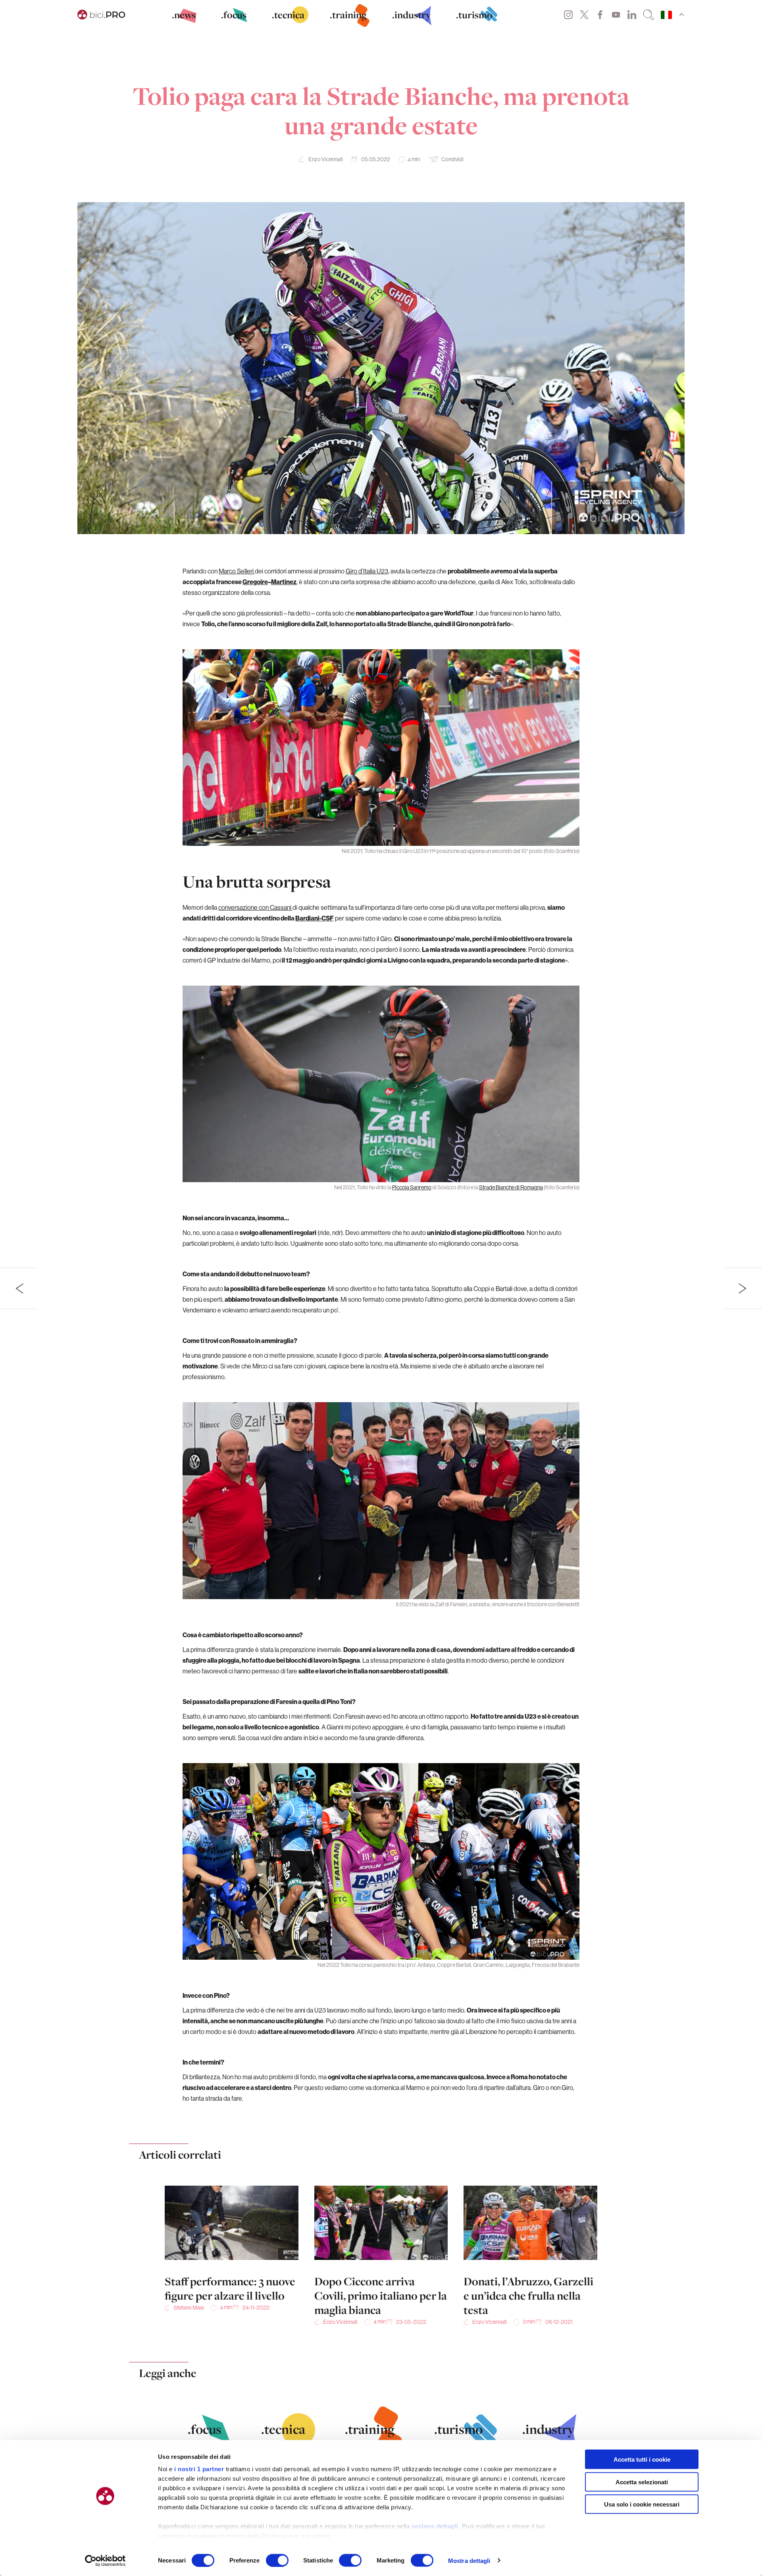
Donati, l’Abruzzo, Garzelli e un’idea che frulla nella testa (528, 2296)
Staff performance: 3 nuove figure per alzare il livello (230, 2288)
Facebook (600, 15)
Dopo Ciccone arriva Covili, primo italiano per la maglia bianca (381, 2296)
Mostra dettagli (469, 2560)
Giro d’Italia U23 (367, 571)
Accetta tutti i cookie (642, 2459)
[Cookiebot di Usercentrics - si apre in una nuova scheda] (105, 2561)
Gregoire (255, 582)
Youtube (616, 15)
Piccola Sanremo (412, 1187)
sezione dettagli (435, 2526)
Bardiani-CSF (315, 918)
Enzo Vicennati (326, 159)
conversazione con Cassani (255, 907)
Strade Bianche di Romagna (511, 1187)
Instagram (568, 15)
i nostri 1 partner (199, 2469)
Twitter (584, 15)
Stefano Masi (189, 2308)
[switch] (277, 2560)
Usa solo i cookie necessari (642, 2504)
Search (648, 15)
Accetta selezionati (642, 2482)
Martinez (284, 582)
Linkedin (632, 15)
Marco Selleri (237, 571)
